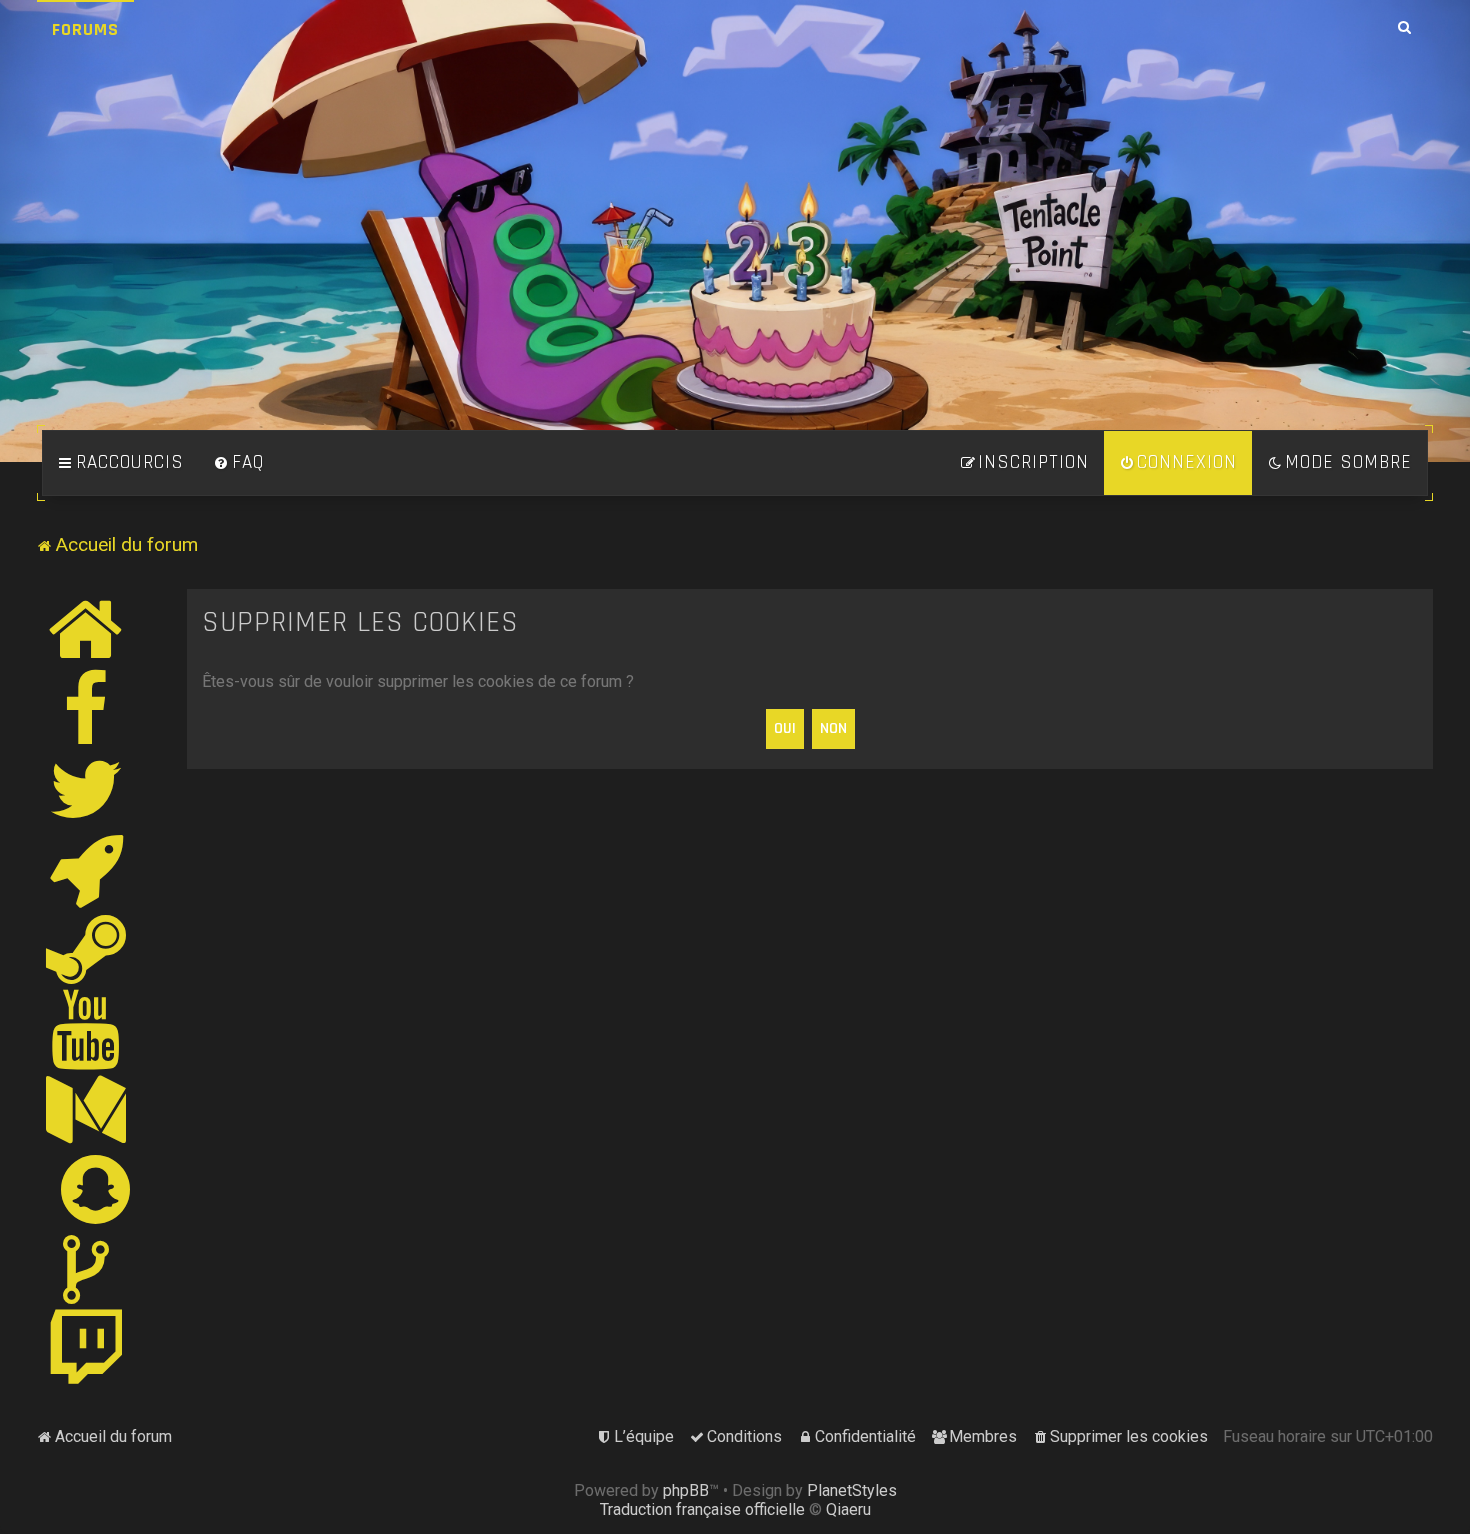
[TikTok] (87, 1269)
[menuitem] (239, 463)
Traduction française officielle (702, 1509)
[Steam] (87, 949)
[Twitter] (87, 789)
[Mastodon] (87, 1109)
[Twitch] (87, 1349)
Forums (85, 29)
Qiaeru (848, 1509)
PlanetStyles (852, 1490)
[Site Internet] (87, 629)
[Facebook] (87, 709)
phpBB (686, 1490)
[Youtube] (86, 1029)
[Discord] (87, 869)
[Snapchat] (96, 1189)
